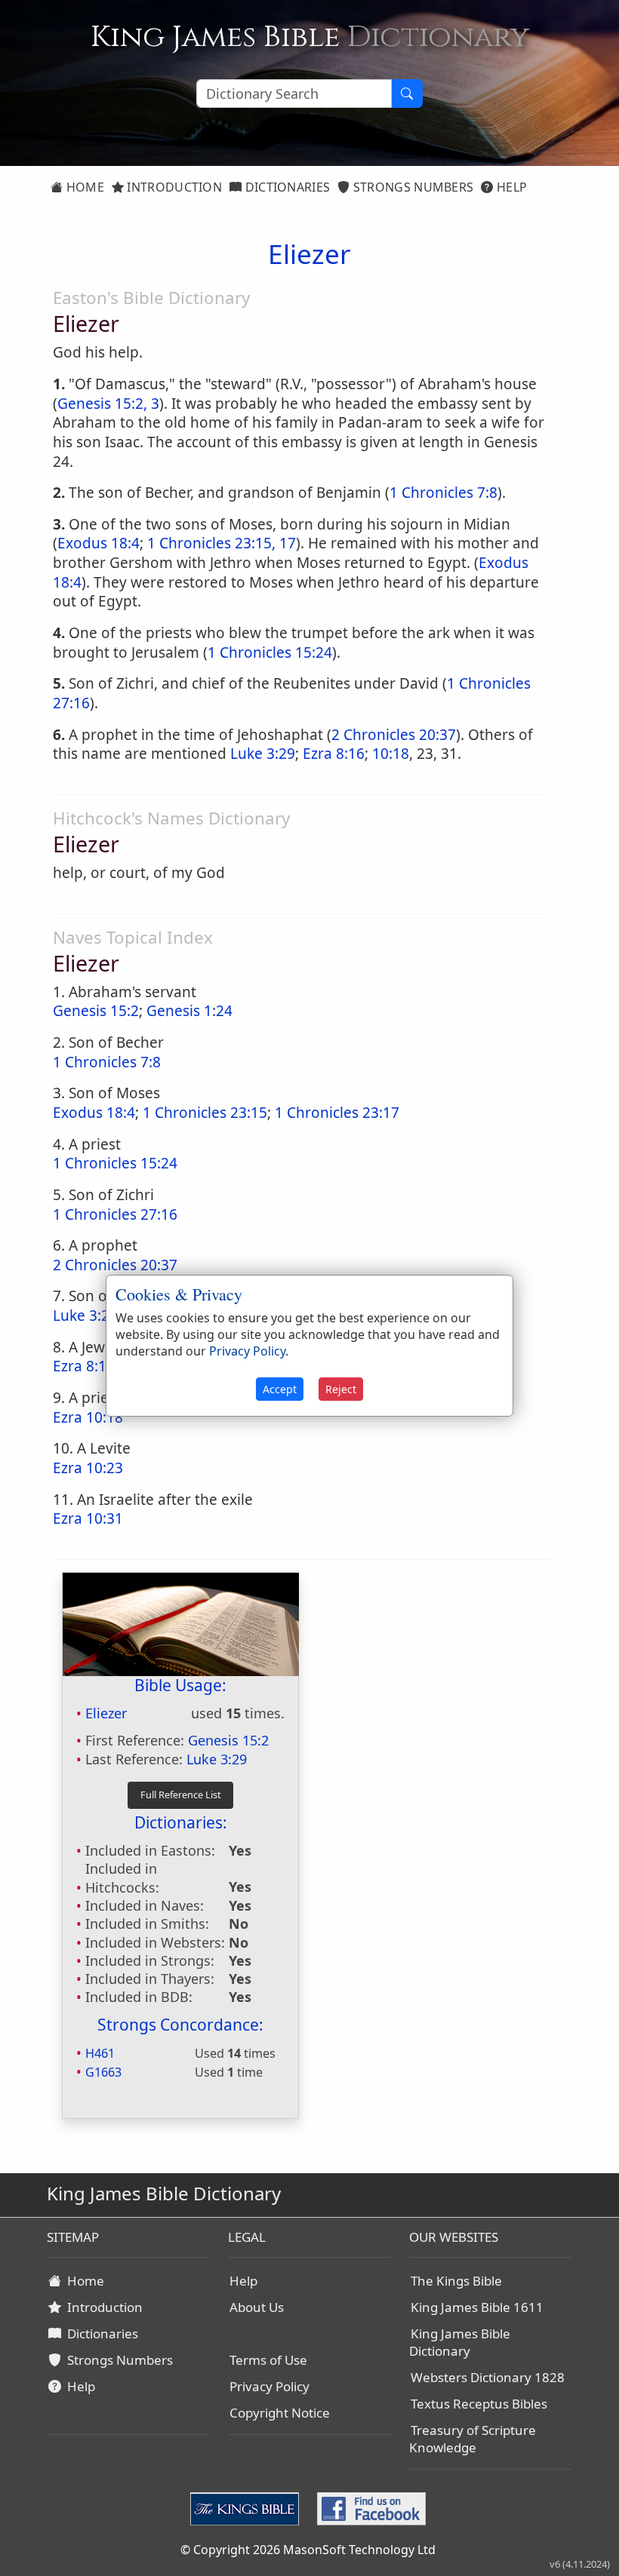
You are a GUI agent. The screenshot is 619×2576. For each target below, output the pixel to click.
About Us (257, 2307)
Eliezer (106, 1713)
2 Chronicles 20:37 (394, 735)
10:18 (391, 754)
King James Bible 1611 (477, 2307)
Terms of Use (268, 2360)
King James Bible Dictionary (460, 2342)
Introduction (173, 187)
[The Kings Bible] (248, 2507)
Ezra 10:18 (88, 1417)
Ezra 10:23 (88, 1468)
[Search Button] (407, 94)
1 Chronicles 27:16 (115, 1214)
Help (511, 187)
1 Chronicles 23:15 (205, 1113)
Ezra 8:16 (334, 754)
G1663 (103, 2072)
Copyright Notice (280, 2413)
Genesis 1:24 (189, 1011)
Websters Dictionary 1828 (488, 2377)
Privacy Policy (269, 2386)
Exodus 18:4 (99, 543)
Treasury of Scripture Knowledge (473, 2439)
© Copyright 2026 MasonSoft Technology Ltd (308, 2550)
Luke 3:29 (263, 754)
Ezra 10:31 (88, 1518)
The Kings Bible (456, 2281)
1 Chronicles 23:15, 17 (222, 543)
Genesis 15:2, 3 (108, 404)
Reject (341, 1389)
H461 (100, 2053)
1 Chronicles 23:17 (337, 1113)
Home (83, 187)
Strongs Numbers (412, 187)
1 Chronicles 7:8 (443, 493)
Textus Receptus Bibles (479, 2404)
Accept (280, 1389)
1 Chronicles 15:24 (270, 652)
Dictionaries (286, 187)
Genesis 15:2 (96, 1011)
